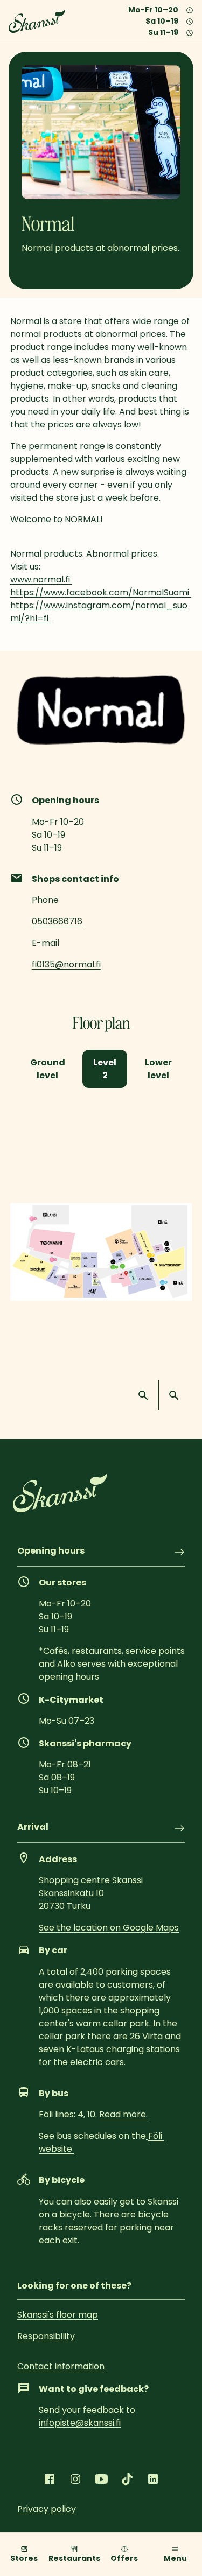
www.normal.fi (41, 580)
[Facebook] (50, 2479)
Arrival (33, 1828)
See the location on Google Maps (109, 1928)
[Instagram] (75, 2479)
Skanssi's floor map (58, 2315)
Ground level (48, 1069)
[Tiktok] (127, 2479)
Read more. (123, 2114)
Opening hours (51, 1552)
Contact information (61, 2366)
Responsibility (46, 2336)
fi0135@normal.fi (66, 964)
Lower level (158, 1069)
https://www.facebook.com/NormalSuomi (101, 592)
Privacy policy (47, 2509)
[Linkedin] (153, 2479)
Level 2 (105, 1069)
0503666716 (57, 921)
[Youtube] (101, 2479)
